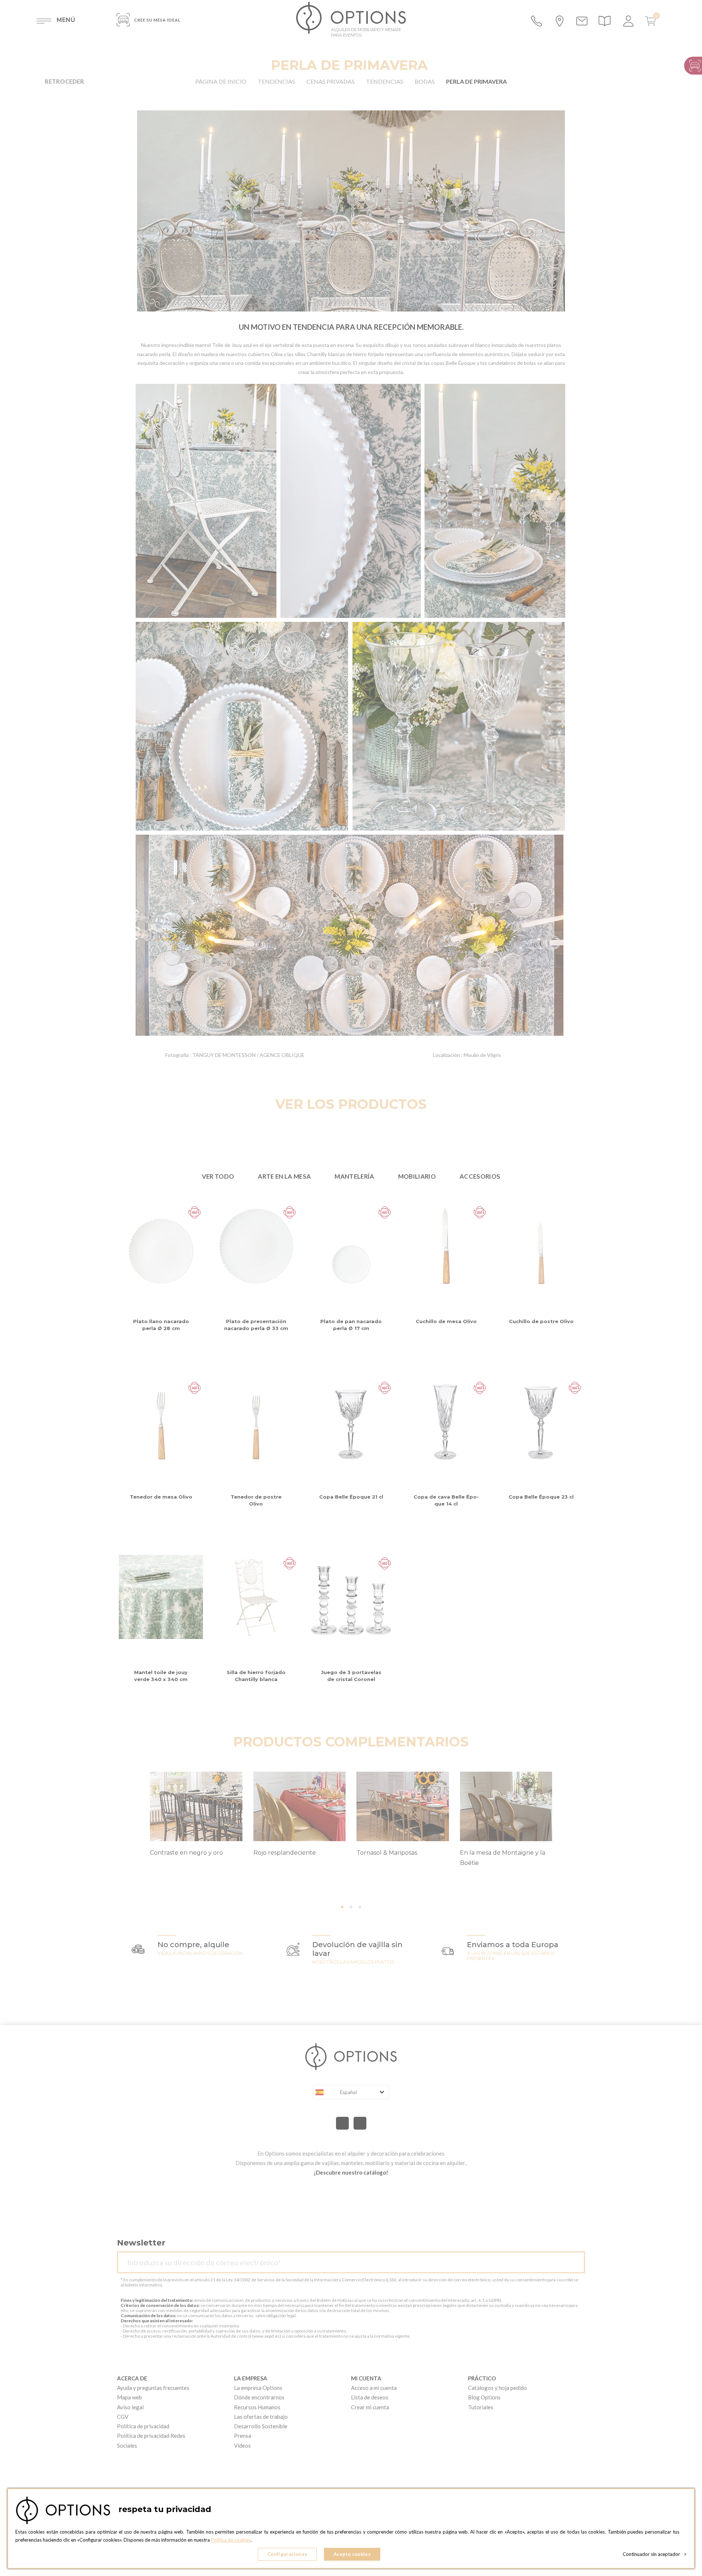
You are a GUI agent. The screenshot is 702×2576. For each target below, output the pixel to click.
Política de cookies (231, 2540)
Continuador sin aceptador (655, 2554)
